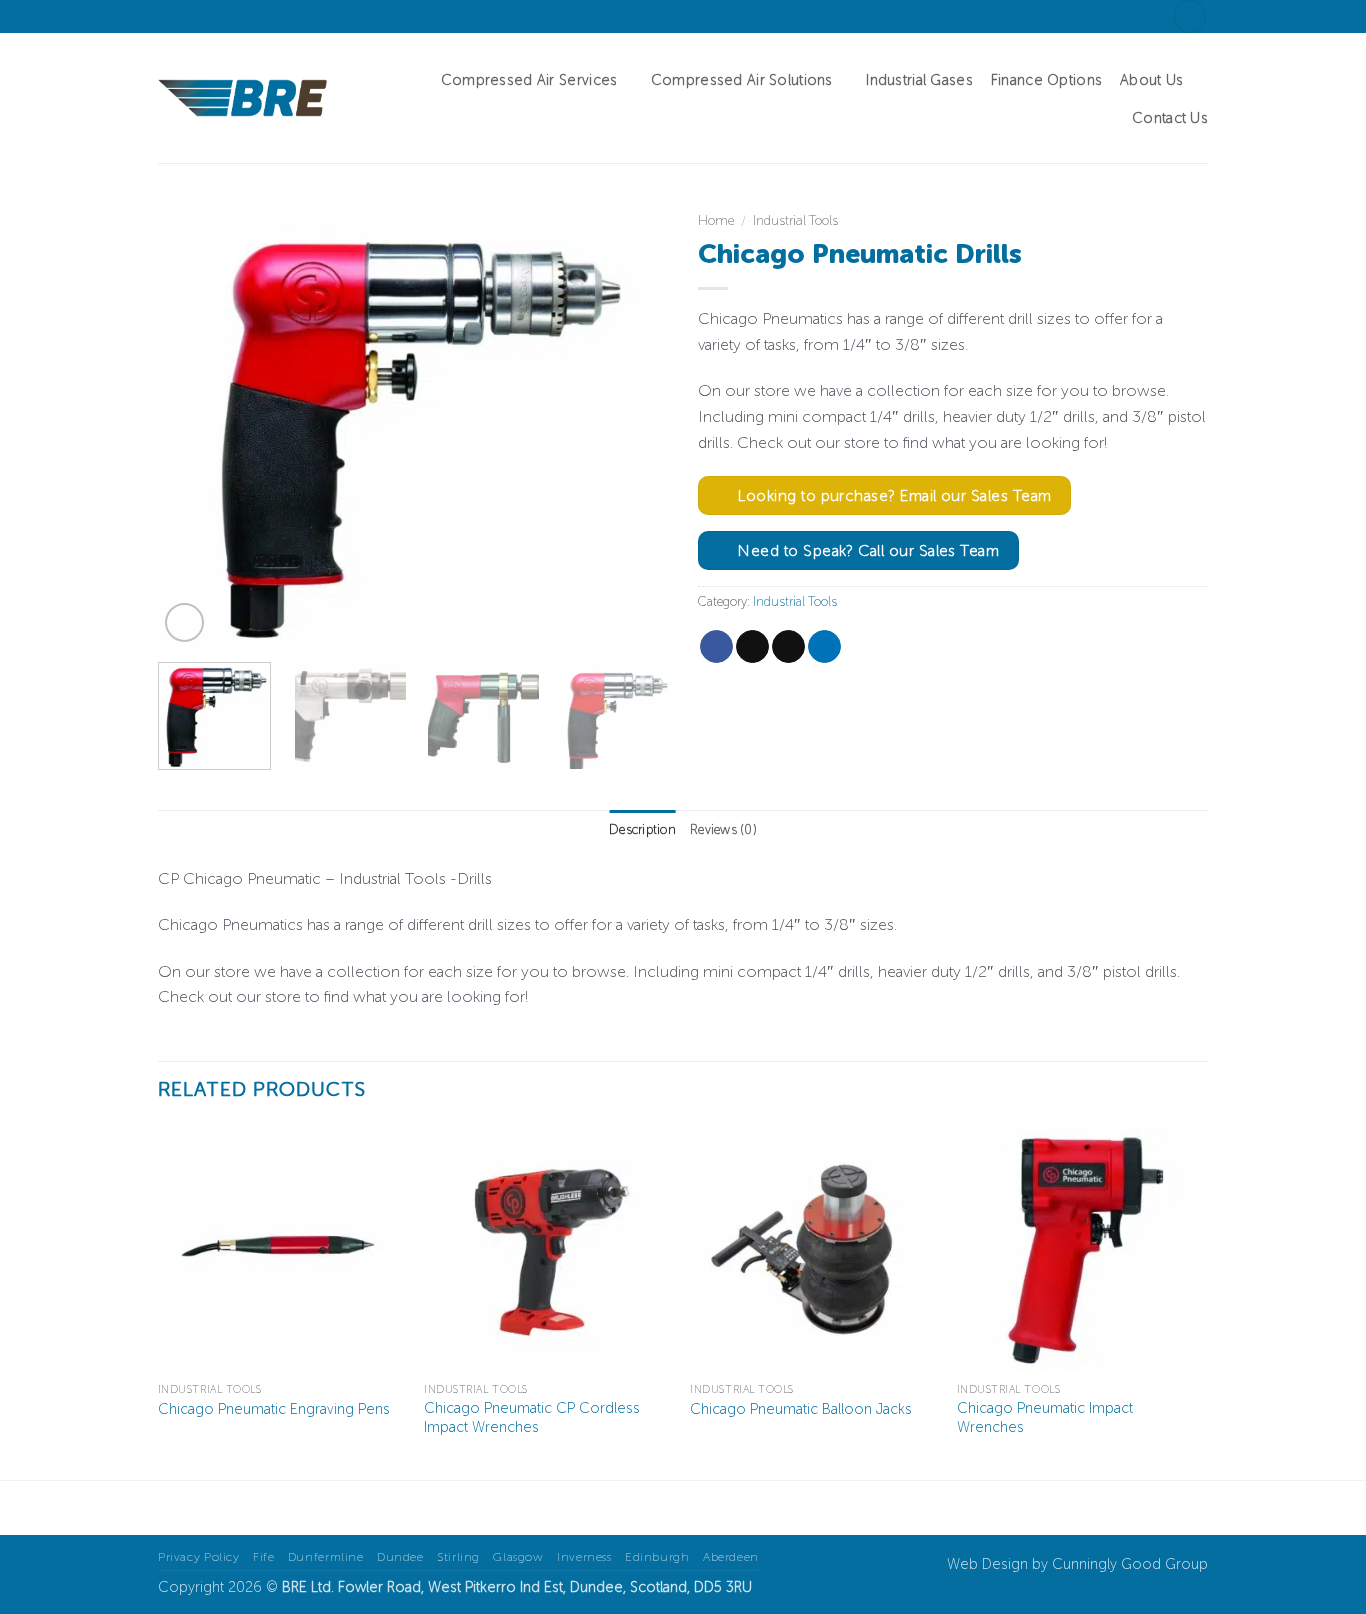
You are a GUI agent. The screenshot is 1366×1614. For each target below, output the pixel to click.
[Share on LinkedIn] (824, 647)
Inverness (584, 1556)
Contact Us (1170, 118)
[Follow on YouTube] (225, 16)
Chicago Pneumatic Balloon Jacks (801, 1409)
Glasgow (518, 1556)
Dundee (400, 1556)
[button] (184, 622)
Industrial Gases (919, 80)
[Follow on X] (168, 16)
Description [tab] (642, 829)
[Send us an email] (187, 16)
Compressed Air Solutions (742, 80)
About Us (1151, 80)
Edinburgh (657, 1556)
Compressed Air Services (529, 80)
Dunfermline (326, 1556)
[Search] (1190, 16)
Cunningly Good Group (1130, 1564)
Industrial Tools (795, 220)
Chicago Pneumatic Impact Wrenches (1045, 1417)
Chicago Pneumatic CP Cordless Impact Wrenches (532, 1417)
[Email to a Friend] (788, 647)
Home (716, 220)
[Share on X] (752, 647)
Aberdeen (731, 1556)
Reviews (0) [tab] (723, 829)
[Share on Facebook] (716, 647)
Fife (263, 1556)
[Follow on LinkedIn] (206, 16)
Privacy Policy (199, 1556)
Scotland (658, 1587)
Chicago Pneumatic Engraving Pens (274, 1409)
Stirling (458, 1556)
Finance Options (1046, 80)
